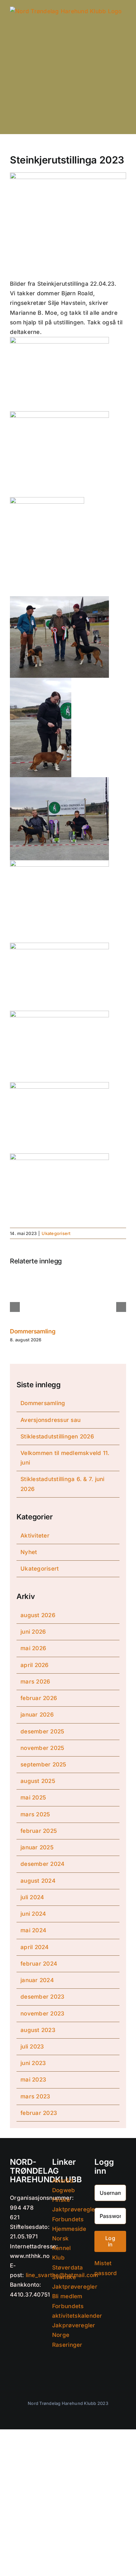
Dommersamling (33, 1331)
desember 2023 (42, 1997)
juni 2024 (33, 1914)
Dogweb (64, 2190)
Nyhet (29, 1552)
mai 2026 (33, 1648)
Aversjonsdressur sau (51, 1420)
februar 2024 (39, 1964)
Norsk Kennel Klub (62, 2248)
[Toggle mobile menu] (123, 124)
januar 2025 (37, 1847)
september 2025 (43, 1764)
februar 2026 (39, 1698)
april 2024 (35, 1947)
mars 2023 (35, 2096)
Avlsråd (63, 2181)
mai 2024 (33, 1930)
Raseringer (67, 2345)
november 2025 (42, 1748)
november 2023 (42, 2014)
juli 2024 (32, 1897)
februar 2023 (39, 2113)
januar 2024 (37, 1980)
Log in (110, 2241)
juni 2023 (33, 2063)
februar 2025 (39, 1831)
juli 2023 (32, 2047)
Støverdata (68, 2268)
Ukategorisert (56, 1233)
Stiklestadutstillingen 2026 (57, 1436)
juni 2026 (33, 1632)
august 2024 (38, 1881)
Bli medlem (67, 2296)
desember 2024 (42, 1864)
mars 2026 (35, 1682)
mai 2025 (33, 1797)
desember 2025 (42, 1731)
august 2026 (38, 1615)
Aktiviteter (35, 1536)
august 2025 (38, 1781)
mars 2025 (35, 1814)
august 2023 (38, 2030)
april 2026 (35, 1665)
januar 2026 (37, 1715)
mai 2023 (33, 2080)
